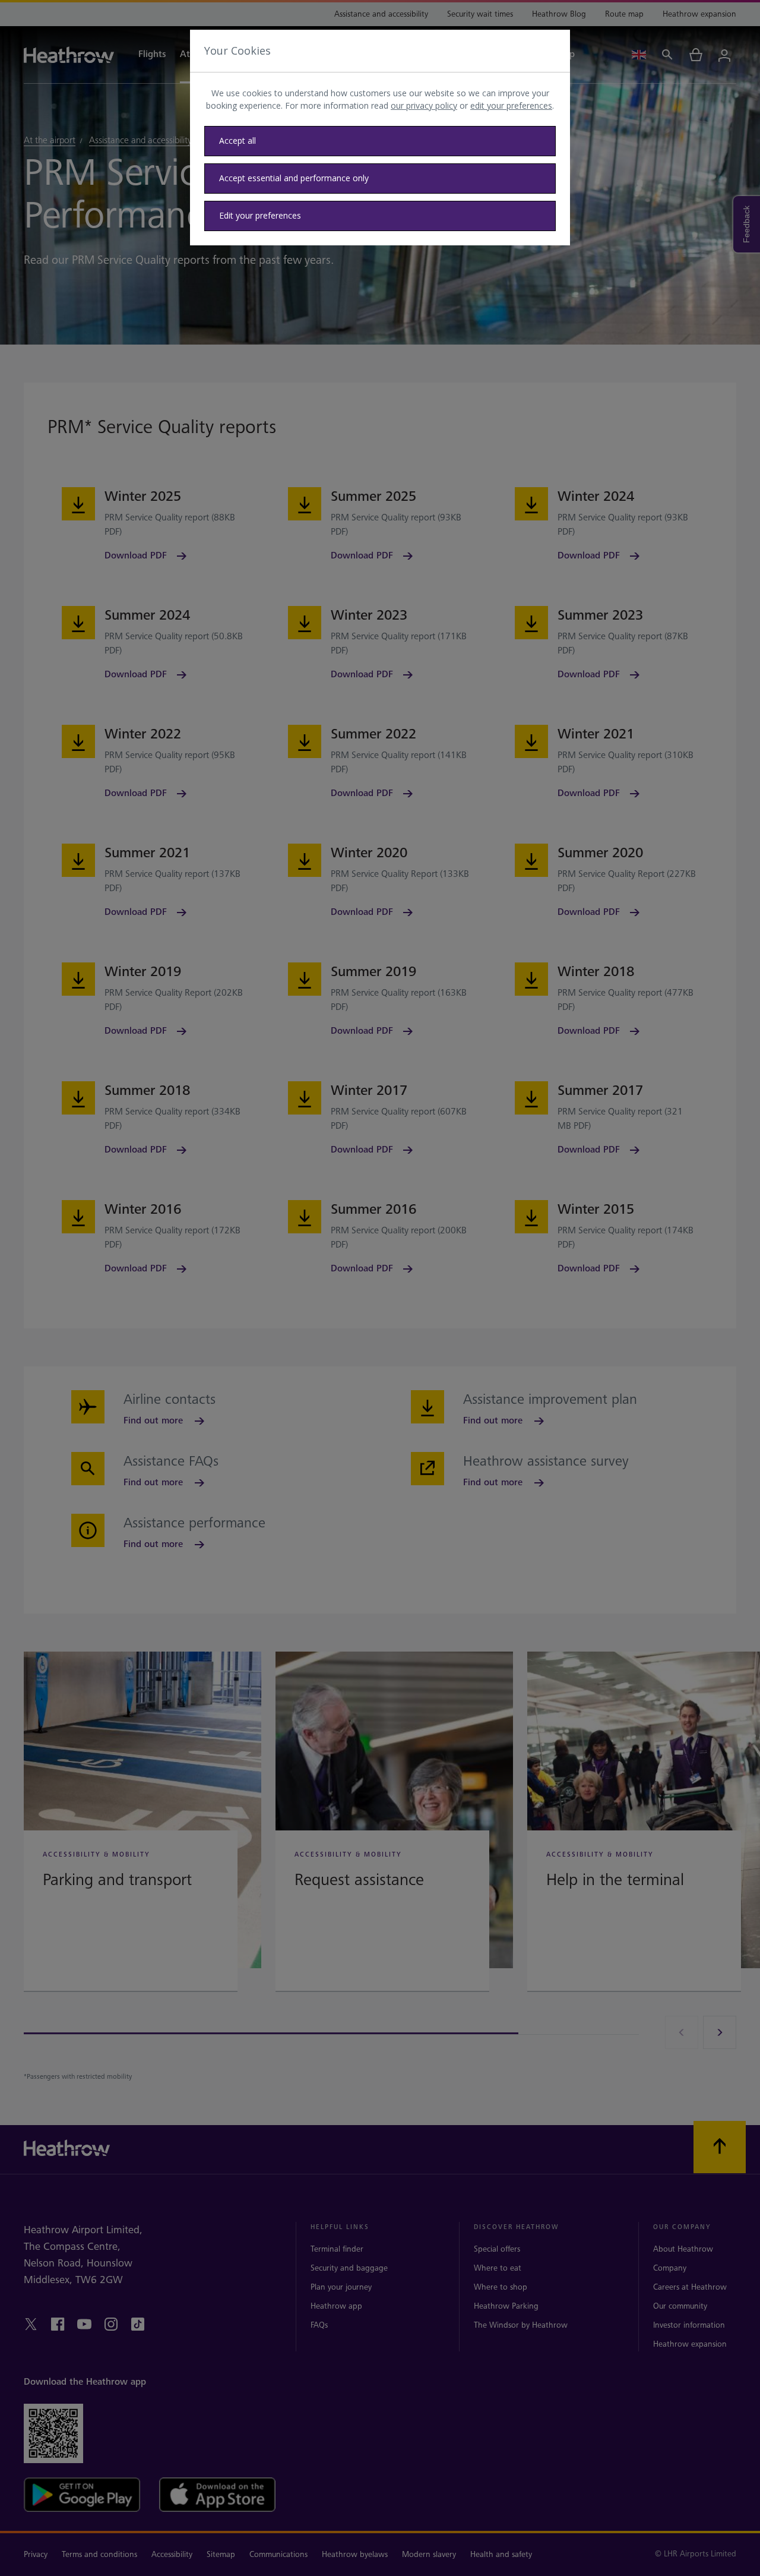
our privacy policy (424, 105)
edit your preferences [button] (511, 105)
